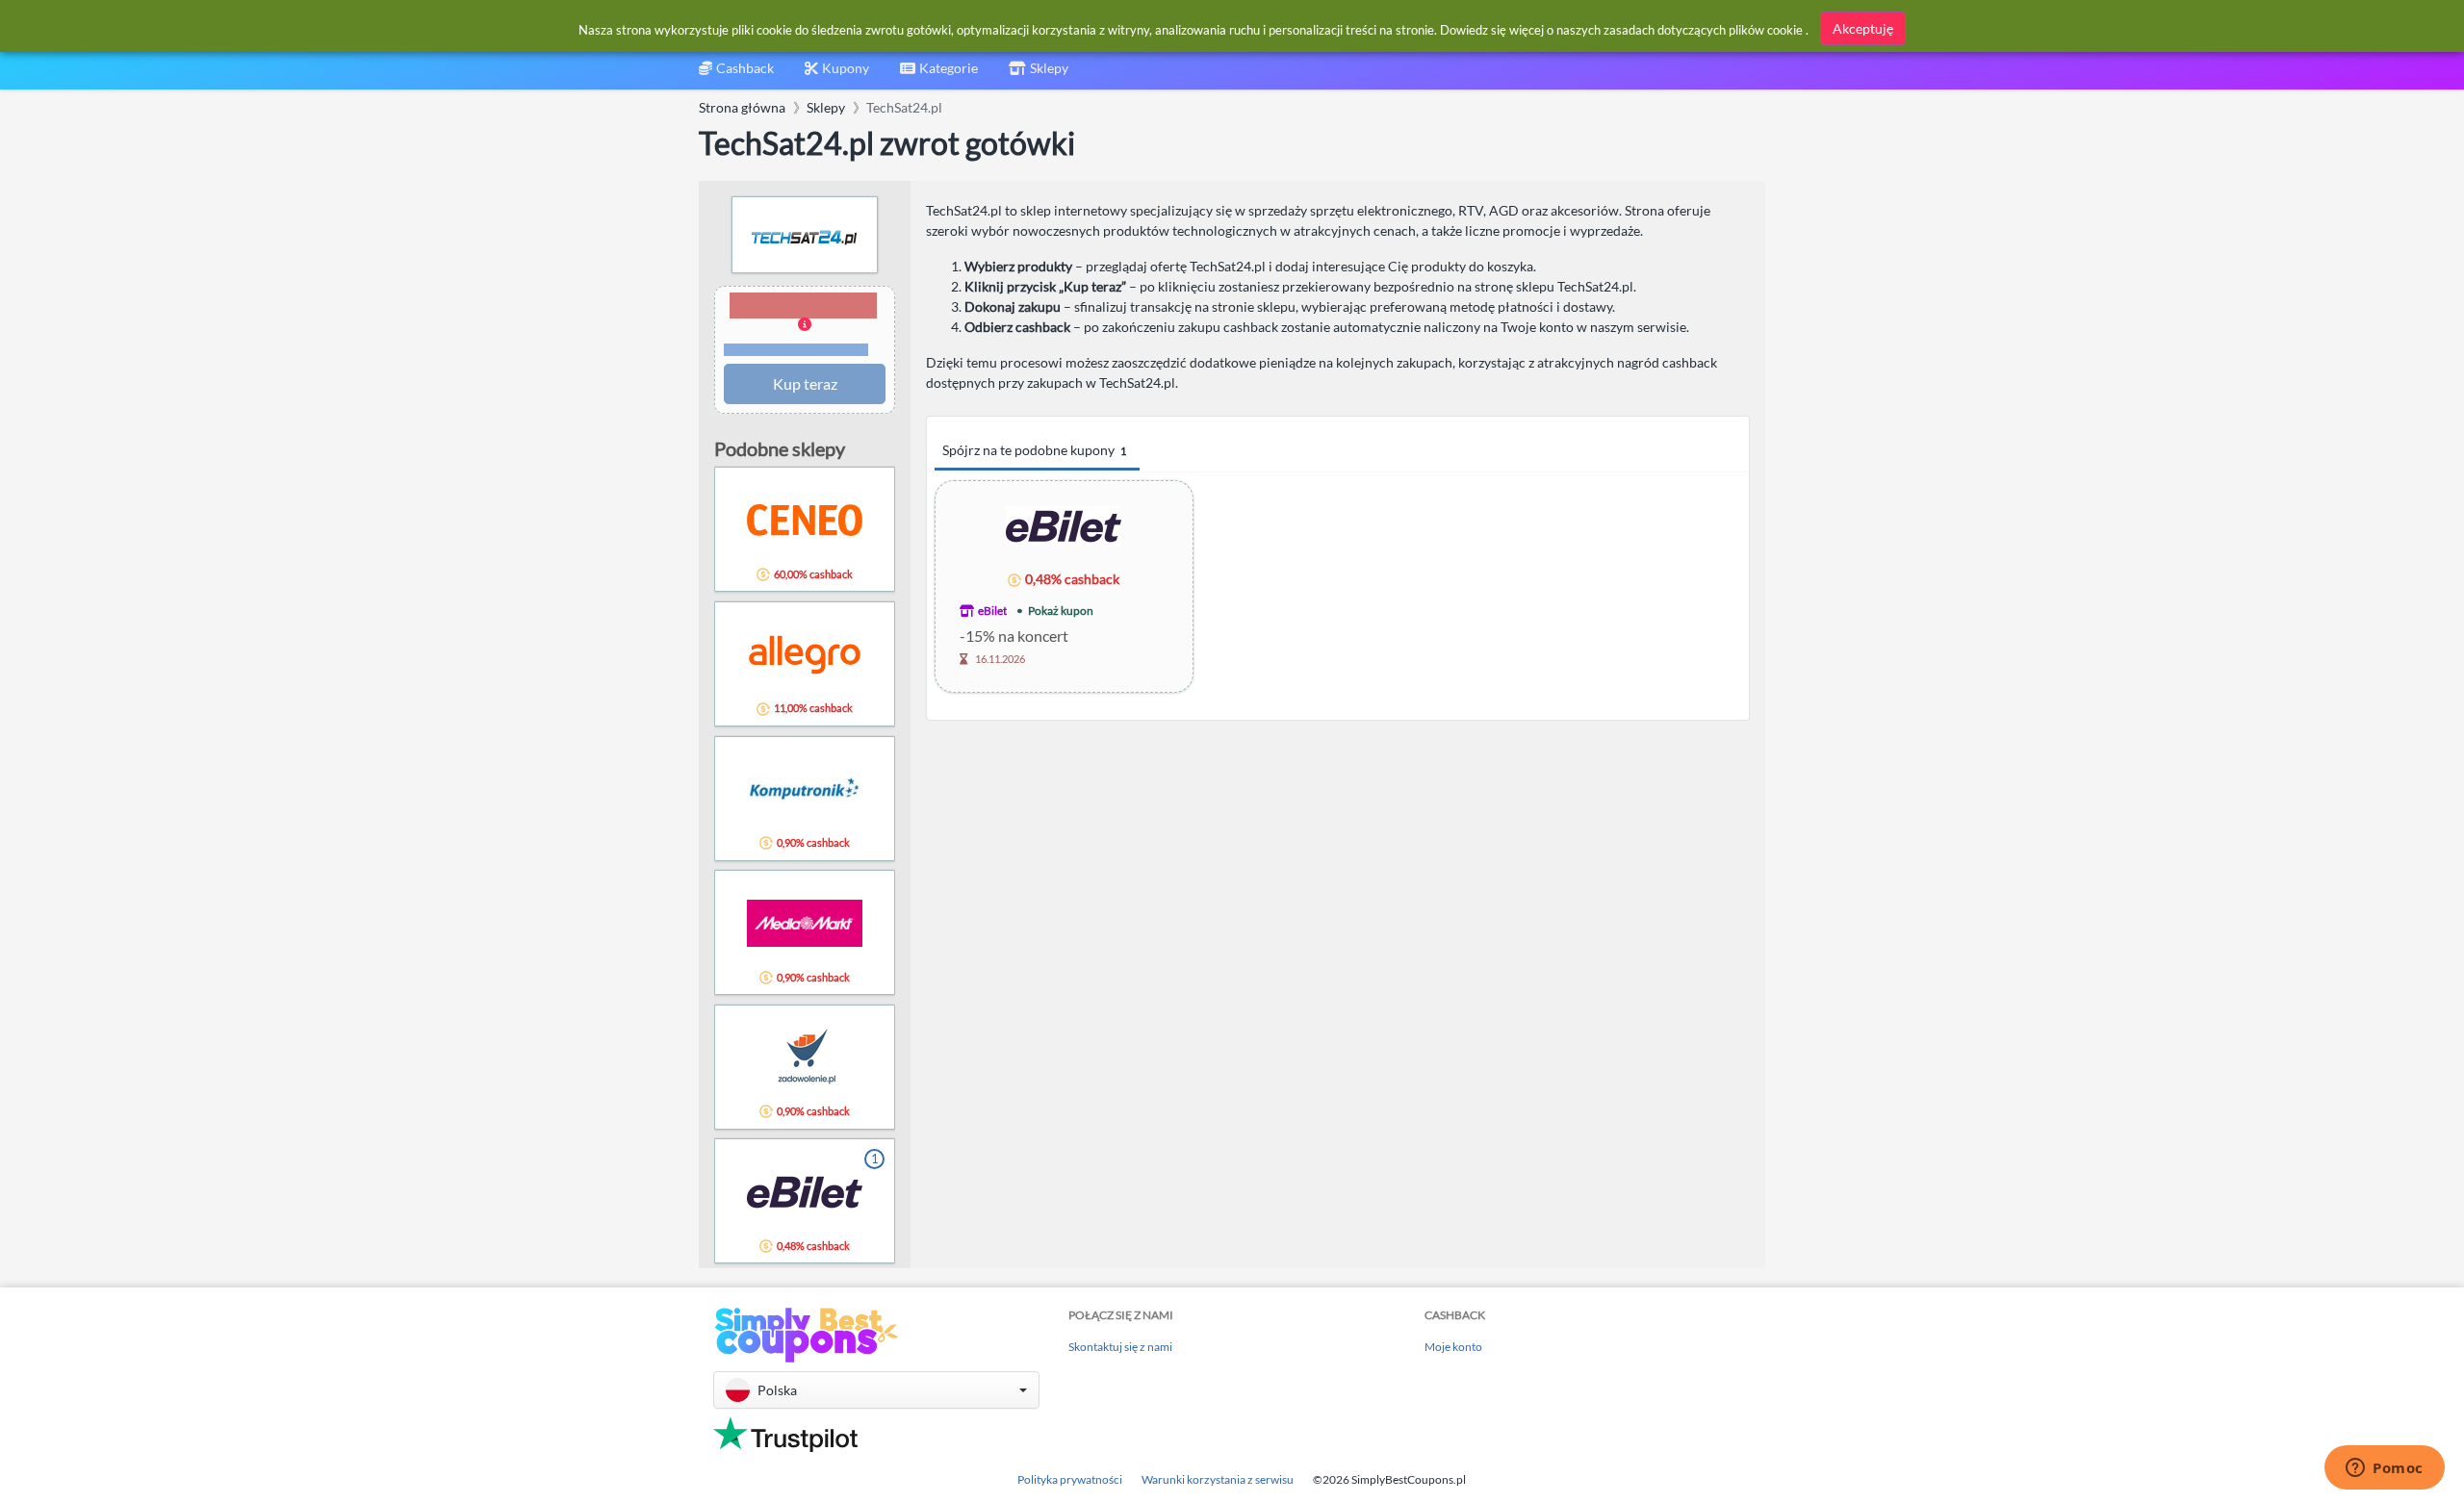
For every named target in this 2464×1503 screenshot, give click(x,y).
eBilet (992, 611)
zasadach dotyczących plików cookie (1703, 30)
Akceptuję (1863, 28)
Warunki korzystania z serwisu (1218, 1479)
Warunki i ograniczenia (796, 350)
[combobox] (939, 75)
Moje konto (1453, 1347)
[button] (805, 325)
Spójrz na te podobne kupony (1034, 450)
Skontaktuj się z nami (1120, 1347)
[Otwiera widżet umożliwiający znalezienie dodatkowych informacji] (2385, 1469)
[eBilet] (1064, 525)
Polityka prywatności (1070, 1479)
